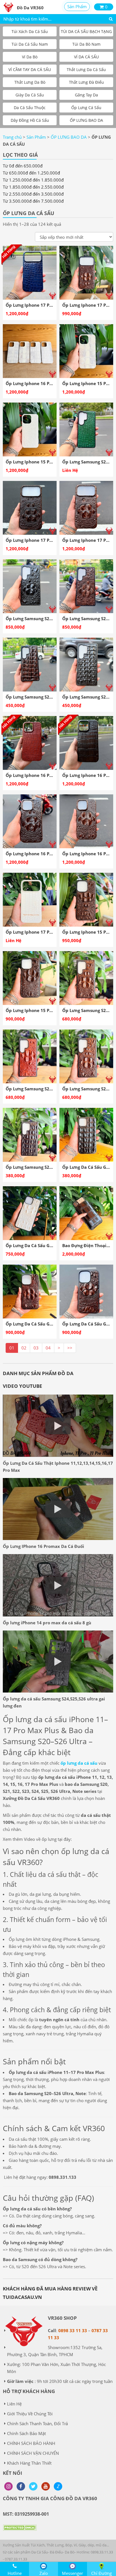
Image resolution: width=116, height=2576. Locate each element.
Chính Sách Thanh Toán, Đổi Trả (37, 2423)
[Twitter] (33, 2486)
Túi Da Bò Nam (86, 44)
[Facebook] (21, 2486)
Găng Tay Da (86, 95)
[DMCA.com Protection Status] (20, 2532)
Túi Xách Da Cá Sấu (30, 31)
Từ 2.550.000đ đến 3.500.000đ (33, 194)
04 (48, 1348)
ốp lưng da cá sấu (79, 1763)
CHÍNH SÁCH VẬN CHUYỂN (33, 2453)
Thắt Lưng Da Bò (30, 82)
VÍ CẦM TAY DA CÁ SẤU (30, 69)
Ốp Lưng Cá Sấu (86, 108)
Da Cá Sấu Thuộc (30, 108)
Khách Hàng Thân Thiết (29, 2463)
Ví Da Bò (30, 57)
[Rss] (8, 2486)
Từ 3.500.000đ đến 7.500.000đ (33, 201)
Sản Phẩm (77, 6)
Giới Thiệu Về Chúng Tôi (30, 2414)
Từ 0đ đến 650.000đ (23, 166)
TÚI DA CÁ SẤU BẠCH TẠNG (86, 31)
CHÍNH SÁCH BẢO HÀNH (31, 2443)
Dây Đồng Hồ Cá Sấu (30, 120)
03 (36, 1348)
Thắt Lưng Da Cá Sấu (86, 69)
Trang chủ (12, 137)
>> (70, 1348)
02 (24, 1348)
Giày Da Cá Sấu (30, 95)
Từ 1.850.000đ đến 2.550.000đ (33, 187)
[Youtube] (46, 2486)
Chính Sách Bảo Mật (26, 2433)
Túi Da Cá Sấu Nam (30, 44)
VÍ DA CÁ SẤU (86, 57)
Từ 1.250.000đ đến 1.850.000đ (33, 180)
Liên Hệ (14, 2404)
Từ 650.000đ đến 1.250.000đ (31, 173)
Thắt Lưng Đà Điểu (86, 82)
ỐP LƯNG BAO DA (86, 120)
